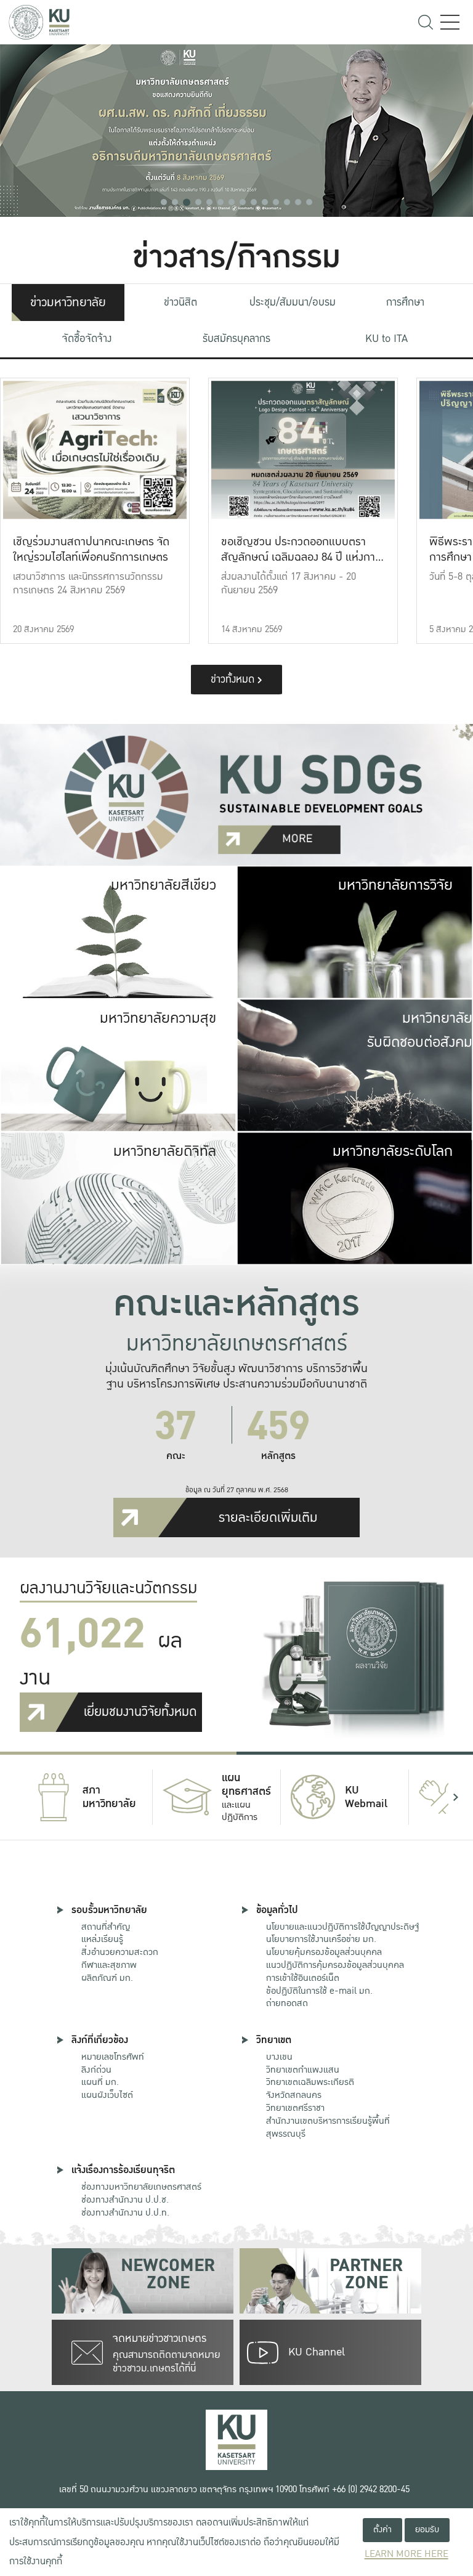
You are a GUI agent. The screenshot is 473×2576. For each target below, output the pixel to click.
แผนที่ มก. (100, 2082)
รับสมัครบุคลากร (236, 339)
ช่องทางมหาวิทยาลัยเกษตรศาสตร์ (141, 2187)
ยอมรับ (427, 2529)
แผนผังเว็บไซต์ (107, 2095)
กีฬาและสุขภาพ (109, 1965)
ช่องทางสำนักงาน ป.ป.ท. (125, 2212)
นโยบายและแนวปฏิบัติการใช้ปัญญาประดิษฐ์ (342, 1927)
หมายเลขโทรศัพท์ (113, 2057)
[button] (164, 202)
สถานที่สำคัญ (106, 1927)
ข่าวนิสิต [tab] (180, 302)
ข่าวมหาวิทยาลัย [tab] (68, 303)
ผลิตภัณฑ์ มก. (107, 1978)
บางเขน (279, 2057)
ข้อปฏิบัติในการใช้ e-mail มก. (319, 1991)
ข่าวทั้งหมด (234, 679)
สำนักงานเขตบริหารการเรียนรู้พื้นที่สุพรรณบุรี (328, 2127)
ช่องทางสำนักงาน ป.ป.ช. (125, 2200)
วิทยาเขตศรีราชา (295, 2108)
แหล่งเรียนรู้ (102, 1939)
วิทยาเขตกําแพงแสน (303, 2070)
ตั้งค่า (382, 2529)
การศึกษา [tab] (405, 302)
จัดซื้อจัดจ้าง (87, 339)
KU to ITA (386, 339)
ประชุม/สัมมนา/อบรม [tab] (293, 302)
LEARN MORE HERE (406, 2554)
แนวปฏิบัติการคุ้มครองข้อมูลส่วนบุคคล (335, 1965)
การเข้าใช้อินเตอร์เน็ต (303, 1978)
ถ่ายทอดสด (287, 2003)
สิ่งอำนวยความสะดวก (120, 1952)
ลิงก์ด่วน (96, 2070)
